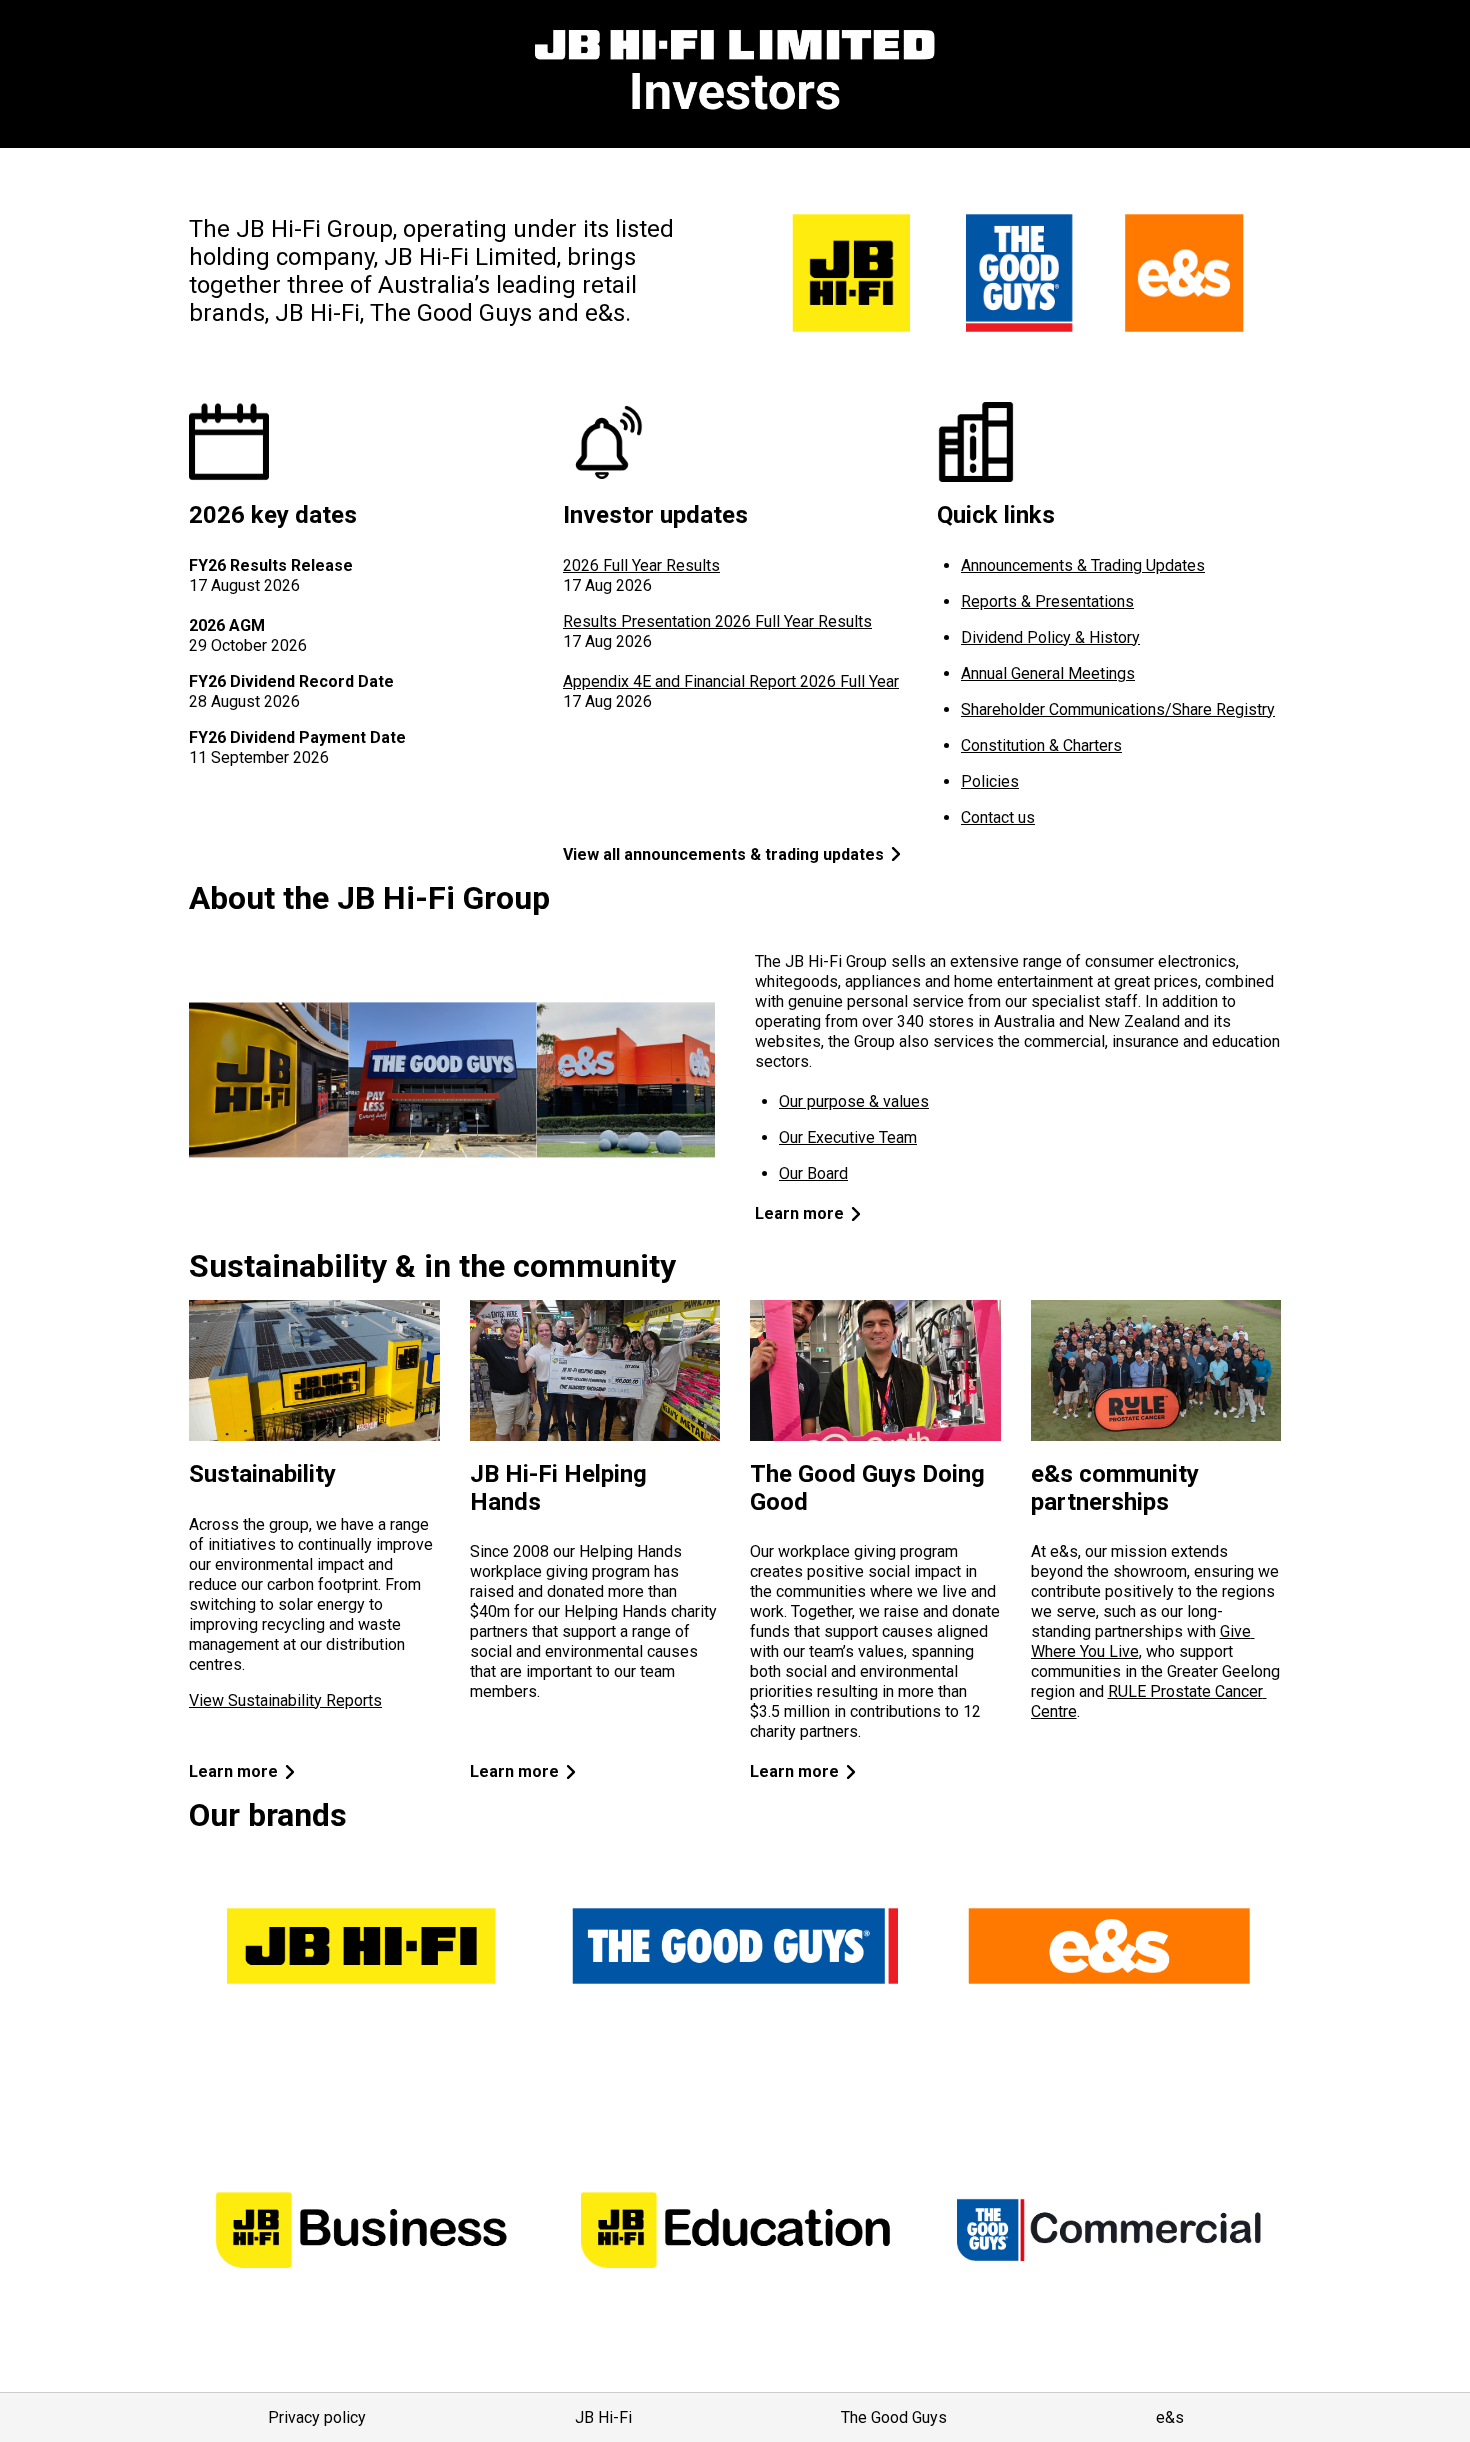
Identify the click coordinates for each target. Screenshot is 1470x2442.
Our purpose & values (854, 1101)
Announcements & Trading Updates (1083, 565)
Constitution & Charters (1041, 745)
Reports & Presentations (1047, 601)
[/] (735, 74)
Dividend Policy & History (1050, 637)
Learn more (799, 1213)
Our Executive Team (848, 1137)
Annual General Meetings (1048, 673)
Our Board (813, 1173)
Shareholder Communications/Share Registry (1118, 709)
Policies (990, 781)
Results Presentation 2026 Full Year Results (717, 621)
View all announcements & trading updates (723, 854)
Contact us (998, 817)
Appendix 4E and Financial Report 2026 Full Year (731, 681)
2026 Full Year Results (641, 565)
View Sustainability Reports (285, 1700)
